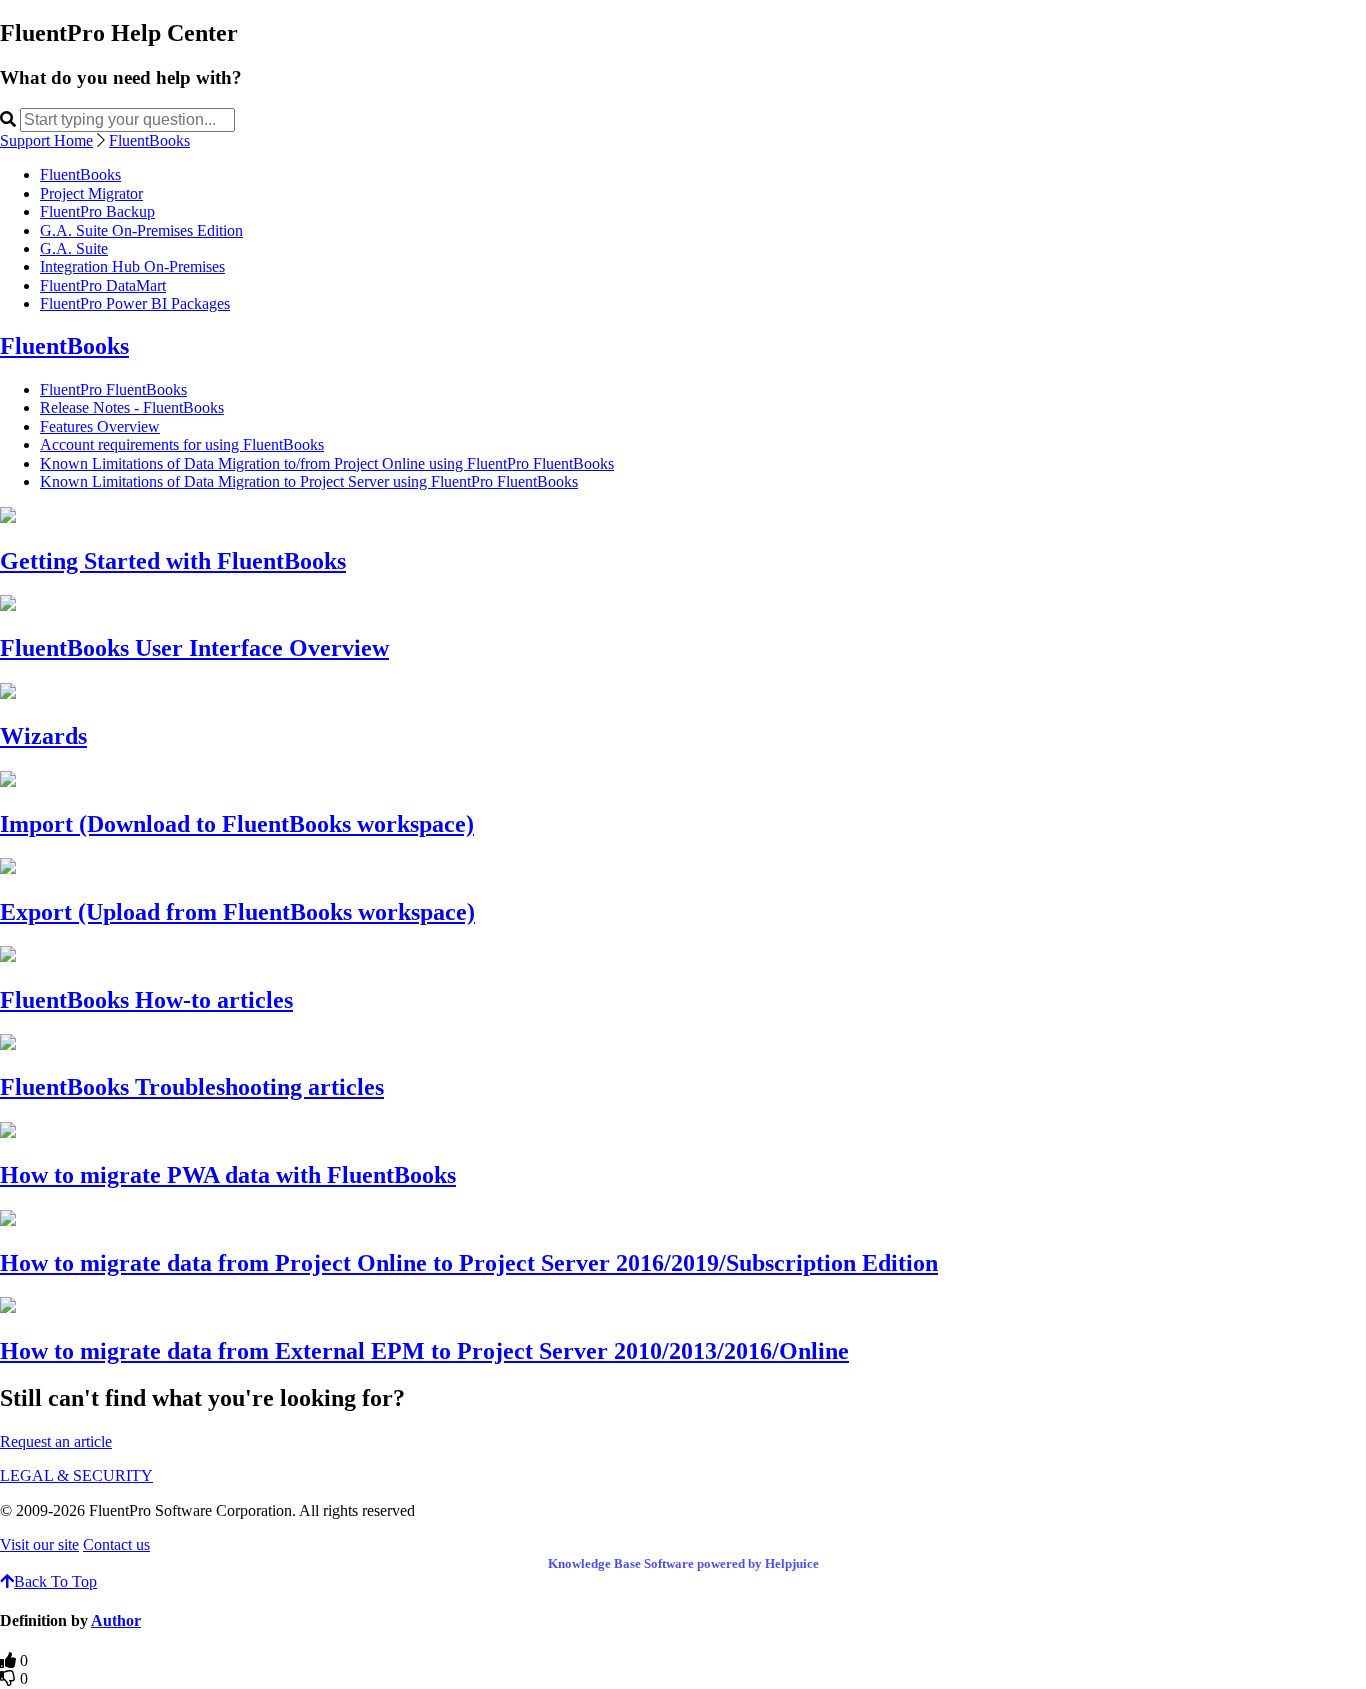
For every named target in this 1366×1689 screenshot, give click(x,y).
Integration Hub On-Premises (132, 266)
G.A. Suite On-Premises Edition (141, 230)
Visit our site (39, 1544)
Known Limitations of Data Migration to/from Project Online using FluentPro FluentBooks (327, 463)
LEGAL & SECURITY (76, 1475)
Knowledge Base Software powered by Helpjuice (683, 1563)
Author (116, 1620)
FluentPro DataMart (103, 285)
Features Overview (100, 426)
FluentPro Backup (97, 211)
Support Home (46, 140)
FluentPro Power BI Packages (135, 303)
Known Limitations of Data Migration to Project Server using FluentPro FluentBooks (309, 481)
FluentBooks (149, 140)
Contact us (116, 1544)
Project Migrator (91, 193)
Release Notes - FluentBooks (132, 407)
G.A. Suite (74, 248)
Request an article (56, 1441)
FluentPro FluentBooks (113, 389)
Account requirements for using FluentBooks (182, 444)
